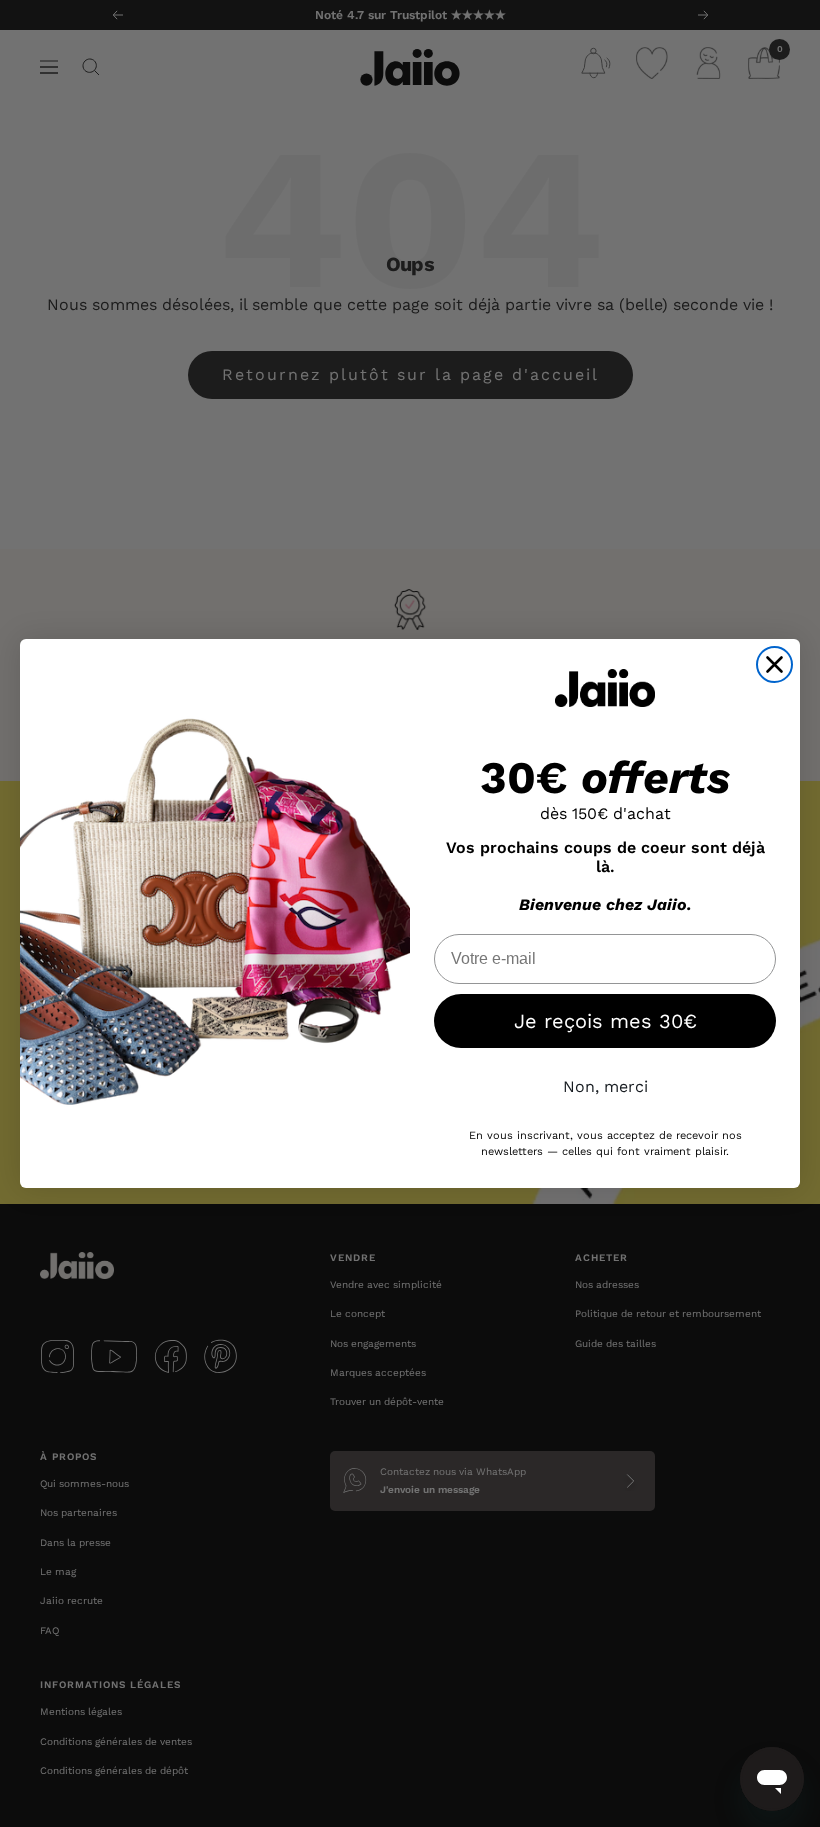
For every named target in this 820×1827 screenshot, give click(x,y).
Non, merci (605, 1086)
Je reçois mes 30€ (605, 1021)
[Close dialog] (774, 664)
